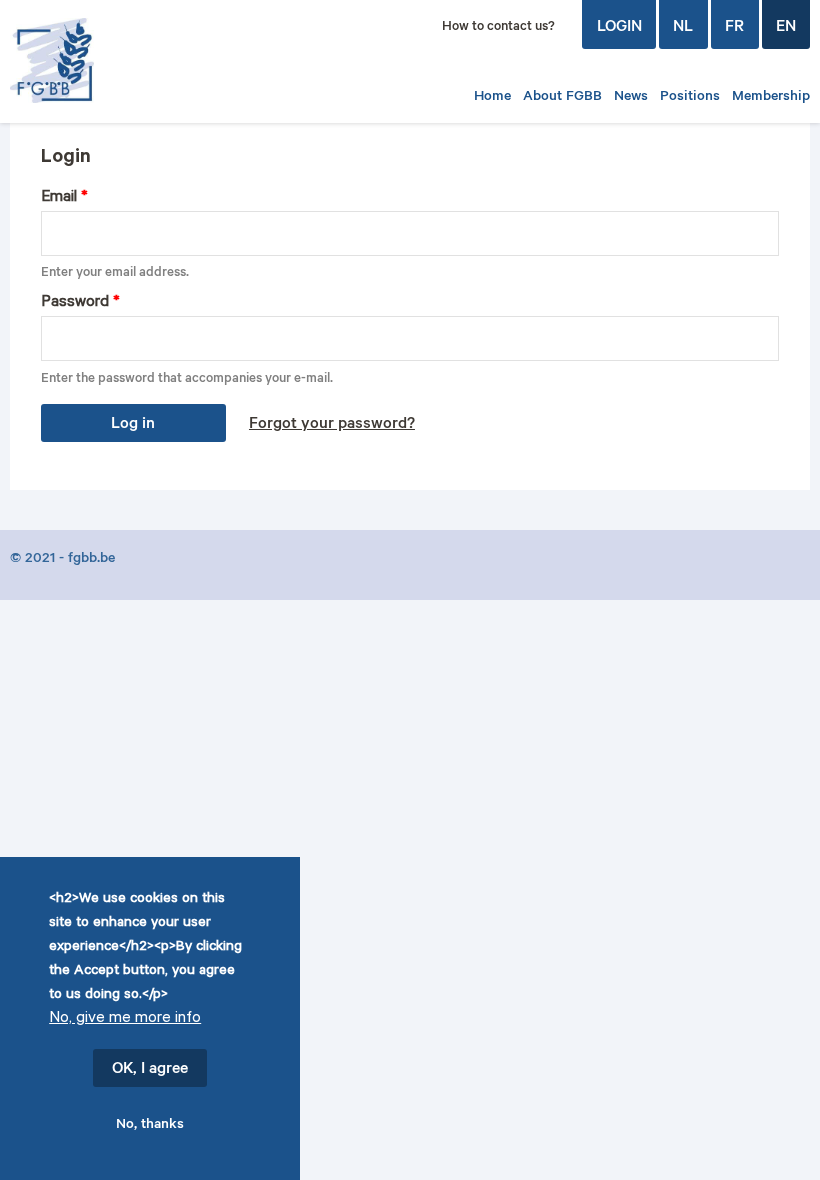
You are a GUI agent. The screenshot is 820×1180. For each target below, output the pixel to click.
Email (64, 198)
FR (734, 28)
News (631, 98)
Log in (133, 425)
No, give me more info (125, 1019)
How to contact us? (498, 27)
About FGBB (562, 98)
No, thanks (150, 1126)
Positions (690, 98)
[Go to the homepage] (84, 60)
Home (492, 98)
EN (786, 28)
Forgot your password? (332, 425)
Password (80, 303)
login (619, 28)
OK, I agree (150, 1070)
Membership (771, 98)
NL (683, 28)
